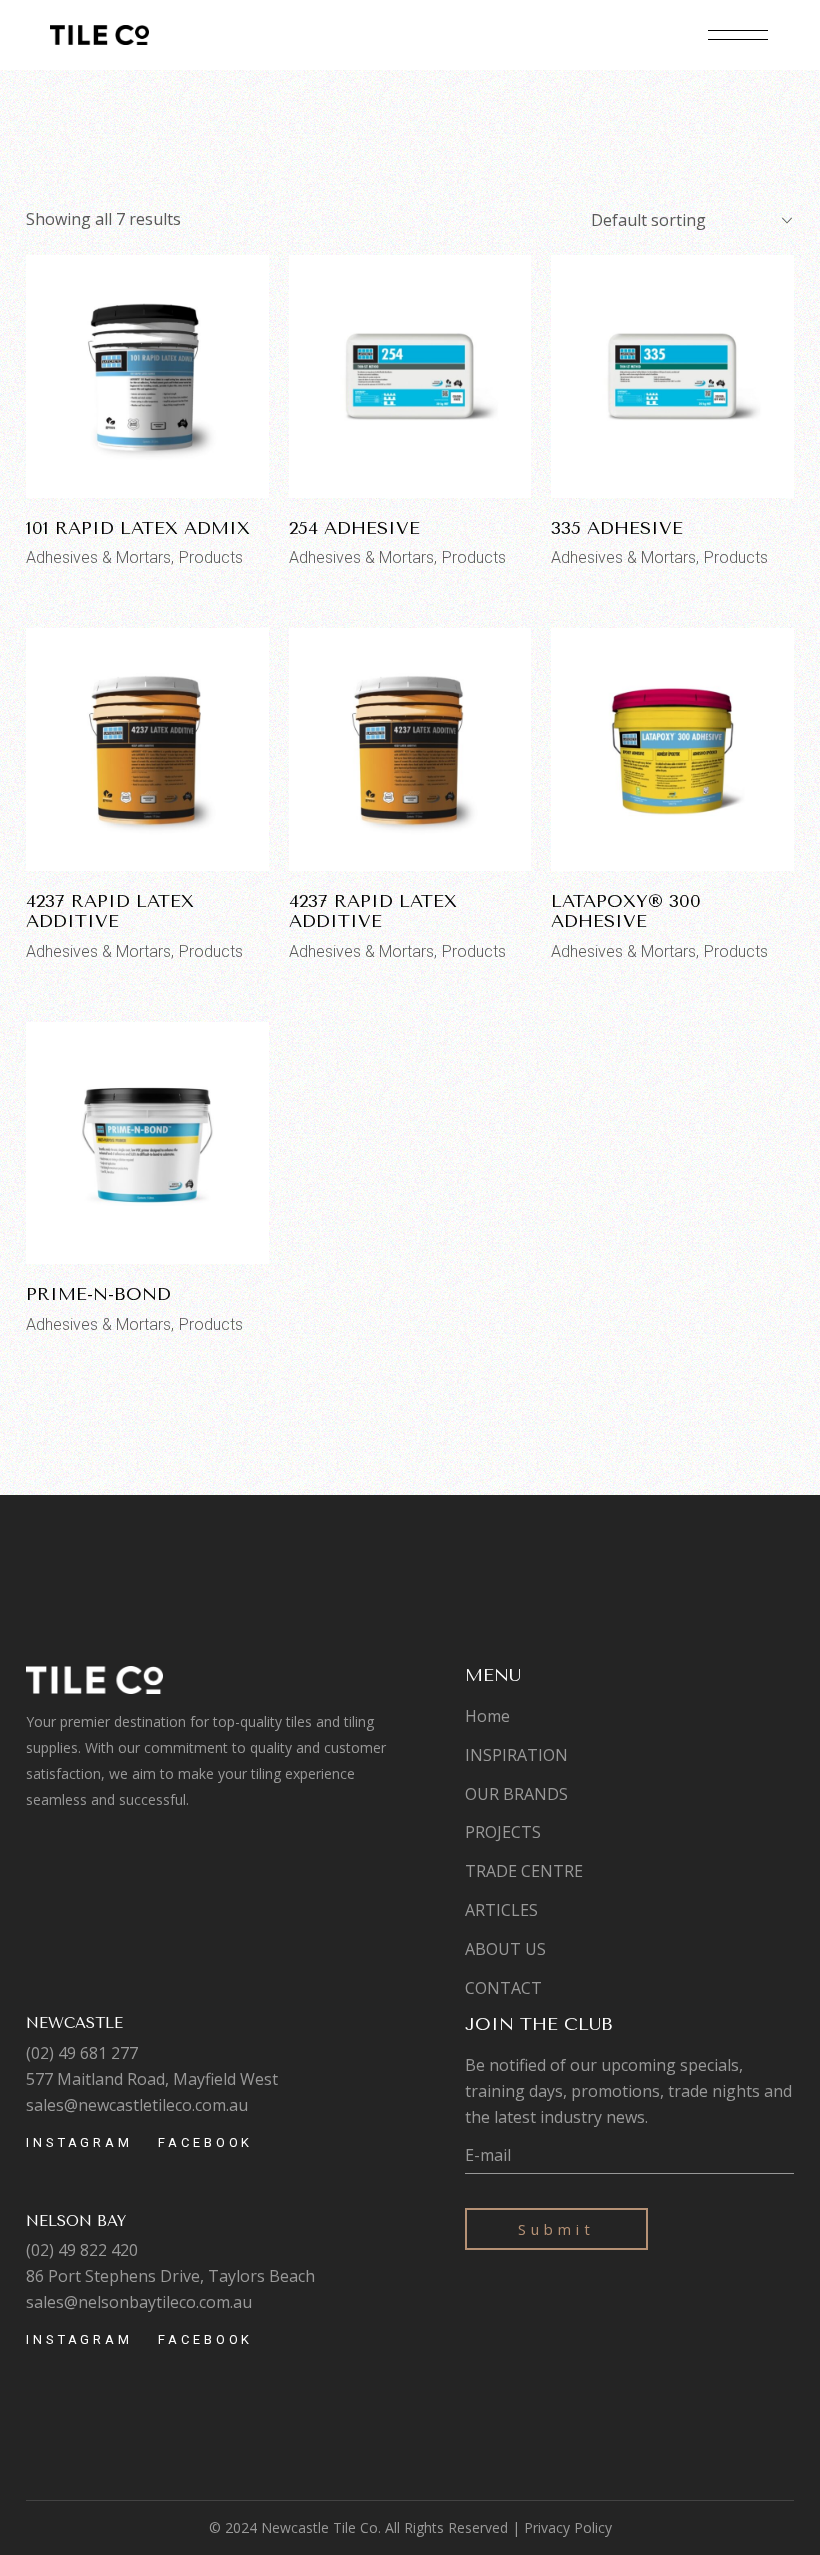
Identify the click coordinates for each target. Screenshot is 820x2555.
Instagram (79, 2142)
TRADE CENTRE (524, 1871)
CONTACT (503, 1988)
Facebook (205, 2142)
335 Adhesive (617, 528)
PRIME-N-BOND (98, 1294)
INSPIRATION (516, 1755)
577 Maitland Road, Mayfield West (152, 2079)
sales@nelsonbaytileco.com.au (139, 2302)
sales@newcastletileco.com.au (137, 2105)
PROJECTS (503, 1832)
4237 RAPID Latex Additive (110, 911)
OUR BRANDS (516, 1794)
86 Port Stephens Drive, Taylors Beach (170, 2276)
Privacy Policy (568, 2527)
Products (211, 557)
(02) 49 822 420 (82, 2250)
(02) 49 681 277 (82, 2053)
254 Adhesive (354, 528)
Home (487, 1716)
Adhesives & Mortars (98, 557)
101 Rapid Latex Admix (138, 528)
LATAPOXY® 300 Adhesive (626, 911)
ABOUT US (505, 1949)
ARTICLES (501, 1910)
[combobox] (684, 220)
